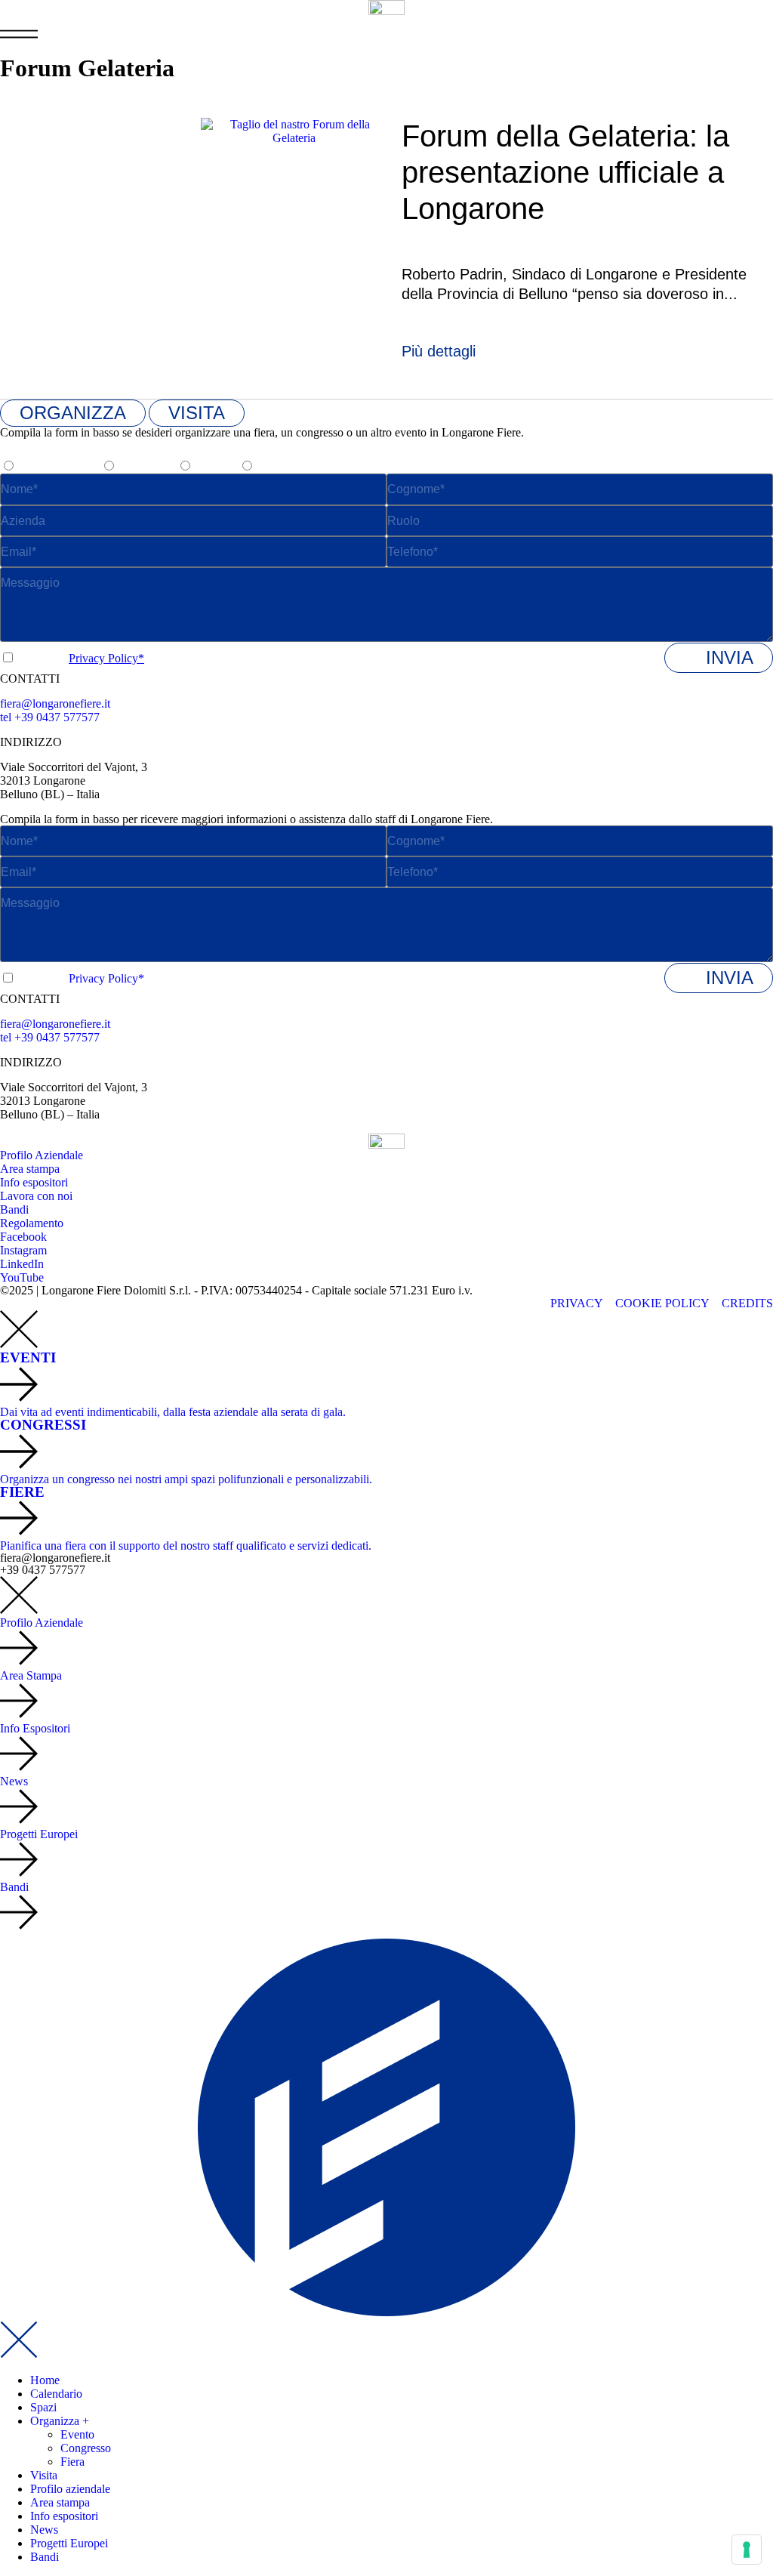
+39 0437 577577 (43, 1570)
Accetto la (81, 658)
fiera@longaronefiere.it (55, 703)
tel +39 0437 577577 (50, 717)
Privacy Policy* (106, 658)
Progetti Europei (69, 2543)
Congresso (86, 2448)
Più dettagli (439, 351)
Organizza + (60, 2421)
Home (45, 2380)
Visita (44, 2475)
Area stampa (60, 2502)
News (44, 2530)
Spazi (43, 2407)
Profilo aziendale (70, 2489)
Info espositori (64, 2516)
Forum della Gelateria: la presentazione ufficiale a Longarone (565, 172)
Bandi (45, 2557)
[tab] (73, 413)
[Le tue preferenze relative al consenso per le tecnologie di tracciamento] (747, 2550)
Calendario (56, 2394)
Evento (77, 2434)
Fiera (72, 2462)
